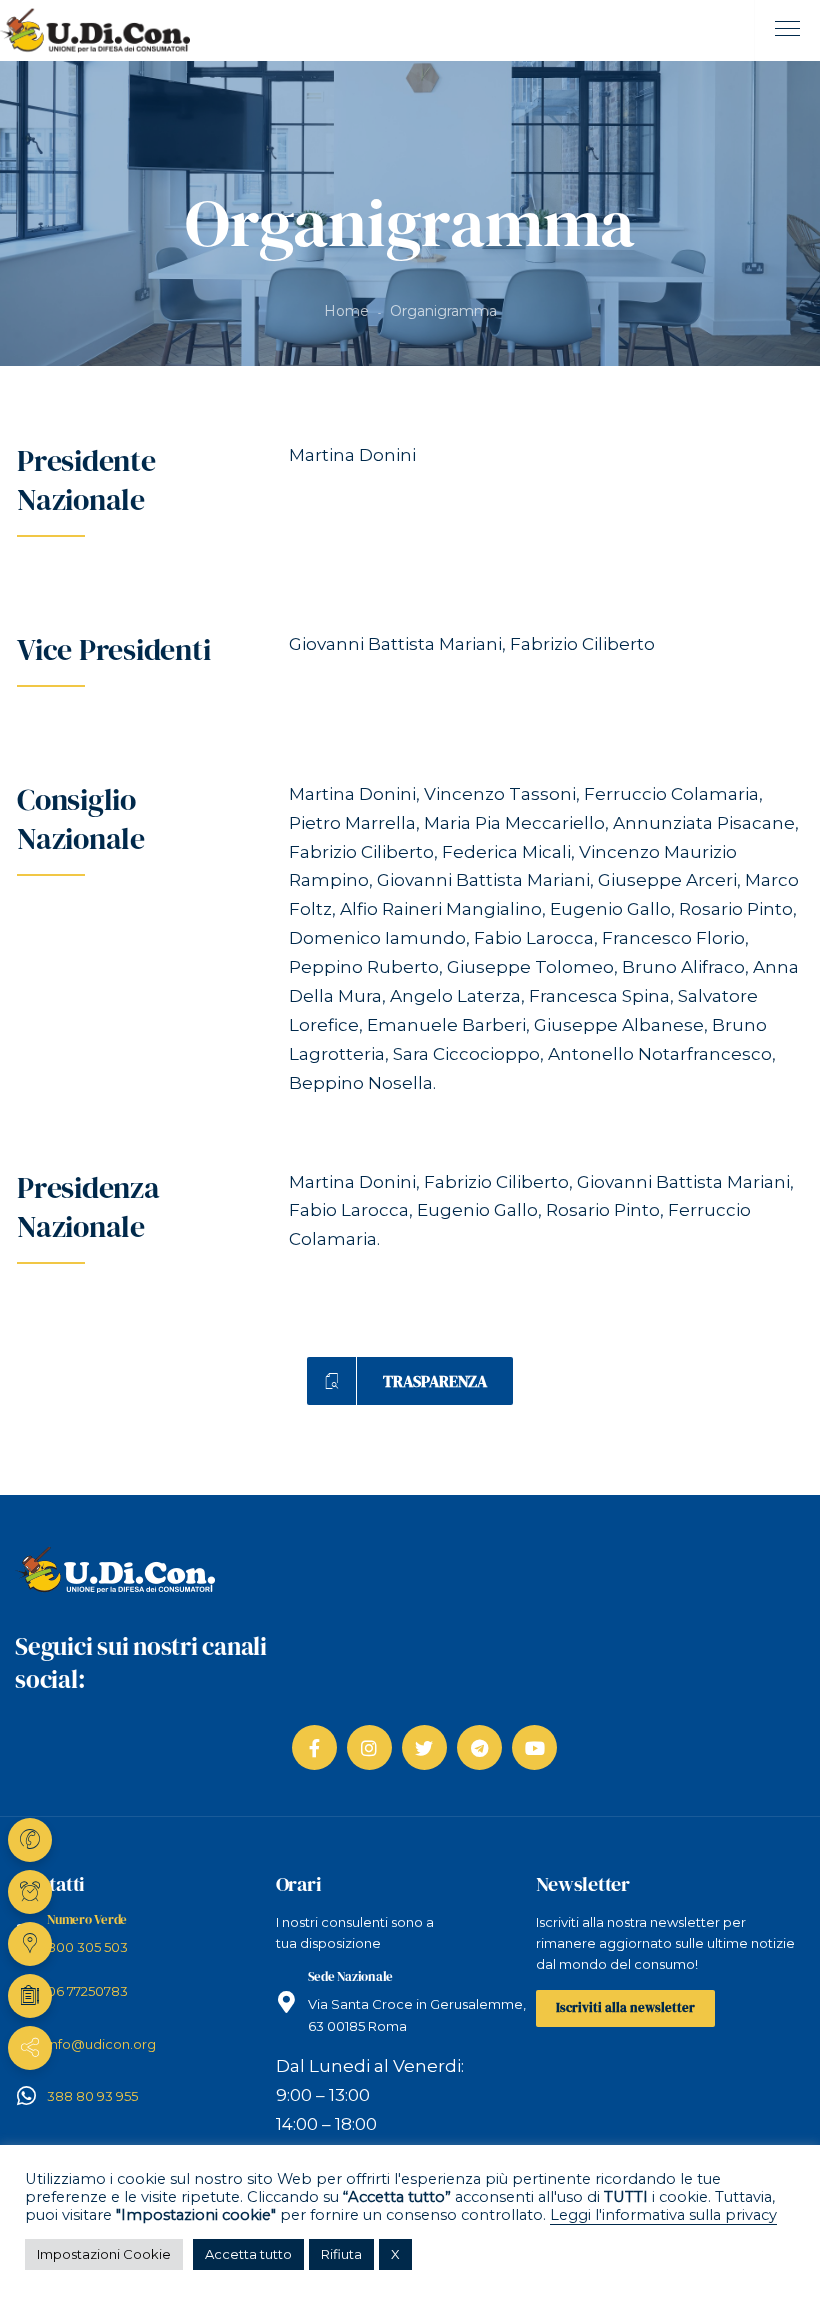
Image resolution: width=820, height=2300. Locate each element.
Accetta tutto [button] (248, 2254)
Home (346, 311)
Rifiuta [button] (341, 2254)
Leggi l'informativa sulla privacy (663, 2215)
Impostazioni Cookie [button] (104, 2254)
